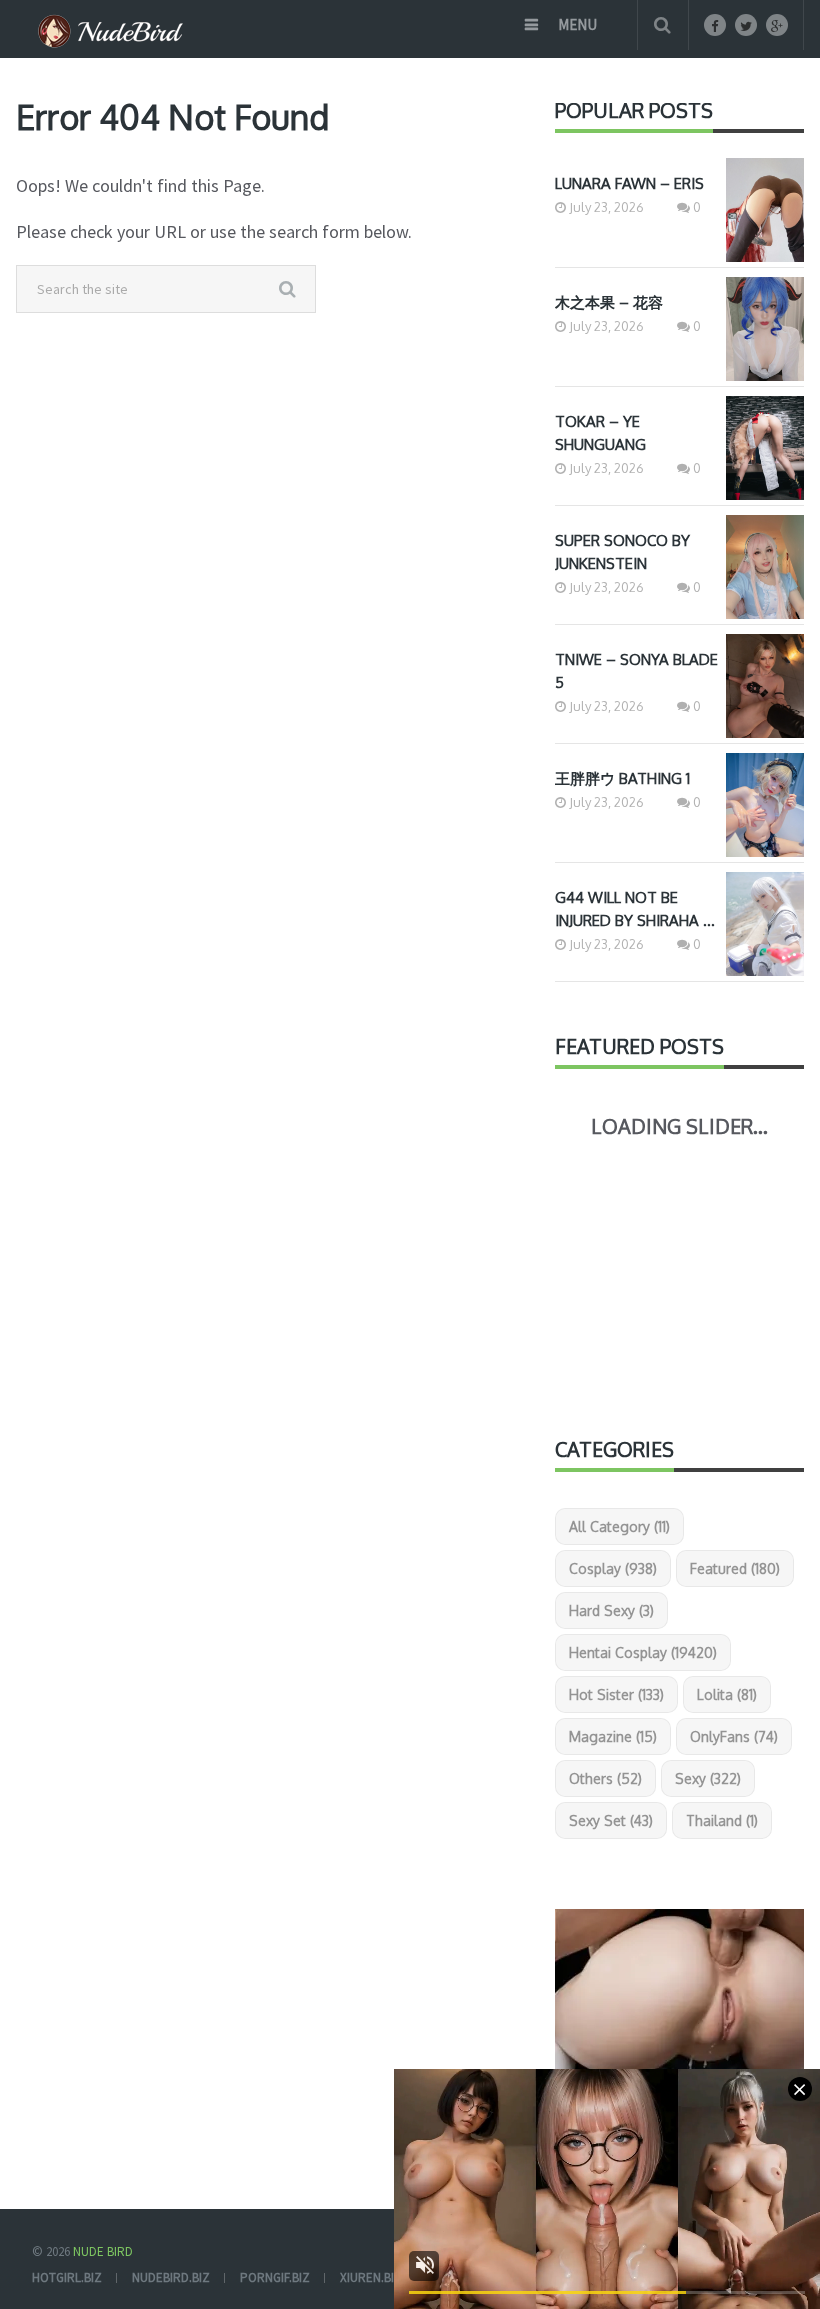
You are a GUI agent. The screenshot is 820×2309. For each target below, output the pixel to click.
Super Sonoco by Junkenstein (622, 552)
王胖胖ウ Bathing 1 (622, 778)
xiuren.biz (371, 2277)
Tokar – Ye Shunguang (600, 433)
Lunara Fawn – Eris (629, 183)
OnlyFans (734, 1736)
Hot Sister (616, 1694)
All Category (619, 1526)
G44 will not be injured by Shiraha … (635, 909)
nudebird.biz (171, 2277)
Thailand (722, 1820)
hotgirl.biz (67, 2277)
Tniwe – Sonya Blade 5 (636, 671)
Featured (735, 1568)
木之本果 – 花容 (609, 302)
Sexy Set (611, 1820)
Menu (577, 24)
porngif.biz (275, 2277)
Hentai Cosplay (643, 1652)
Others (605, 1778)
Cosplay (613, 1568)
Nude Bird (103, 2251)
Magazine (613, 1736)
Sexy (708, 1778)
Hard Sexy (611, 1610)
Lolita (727, 1694)
